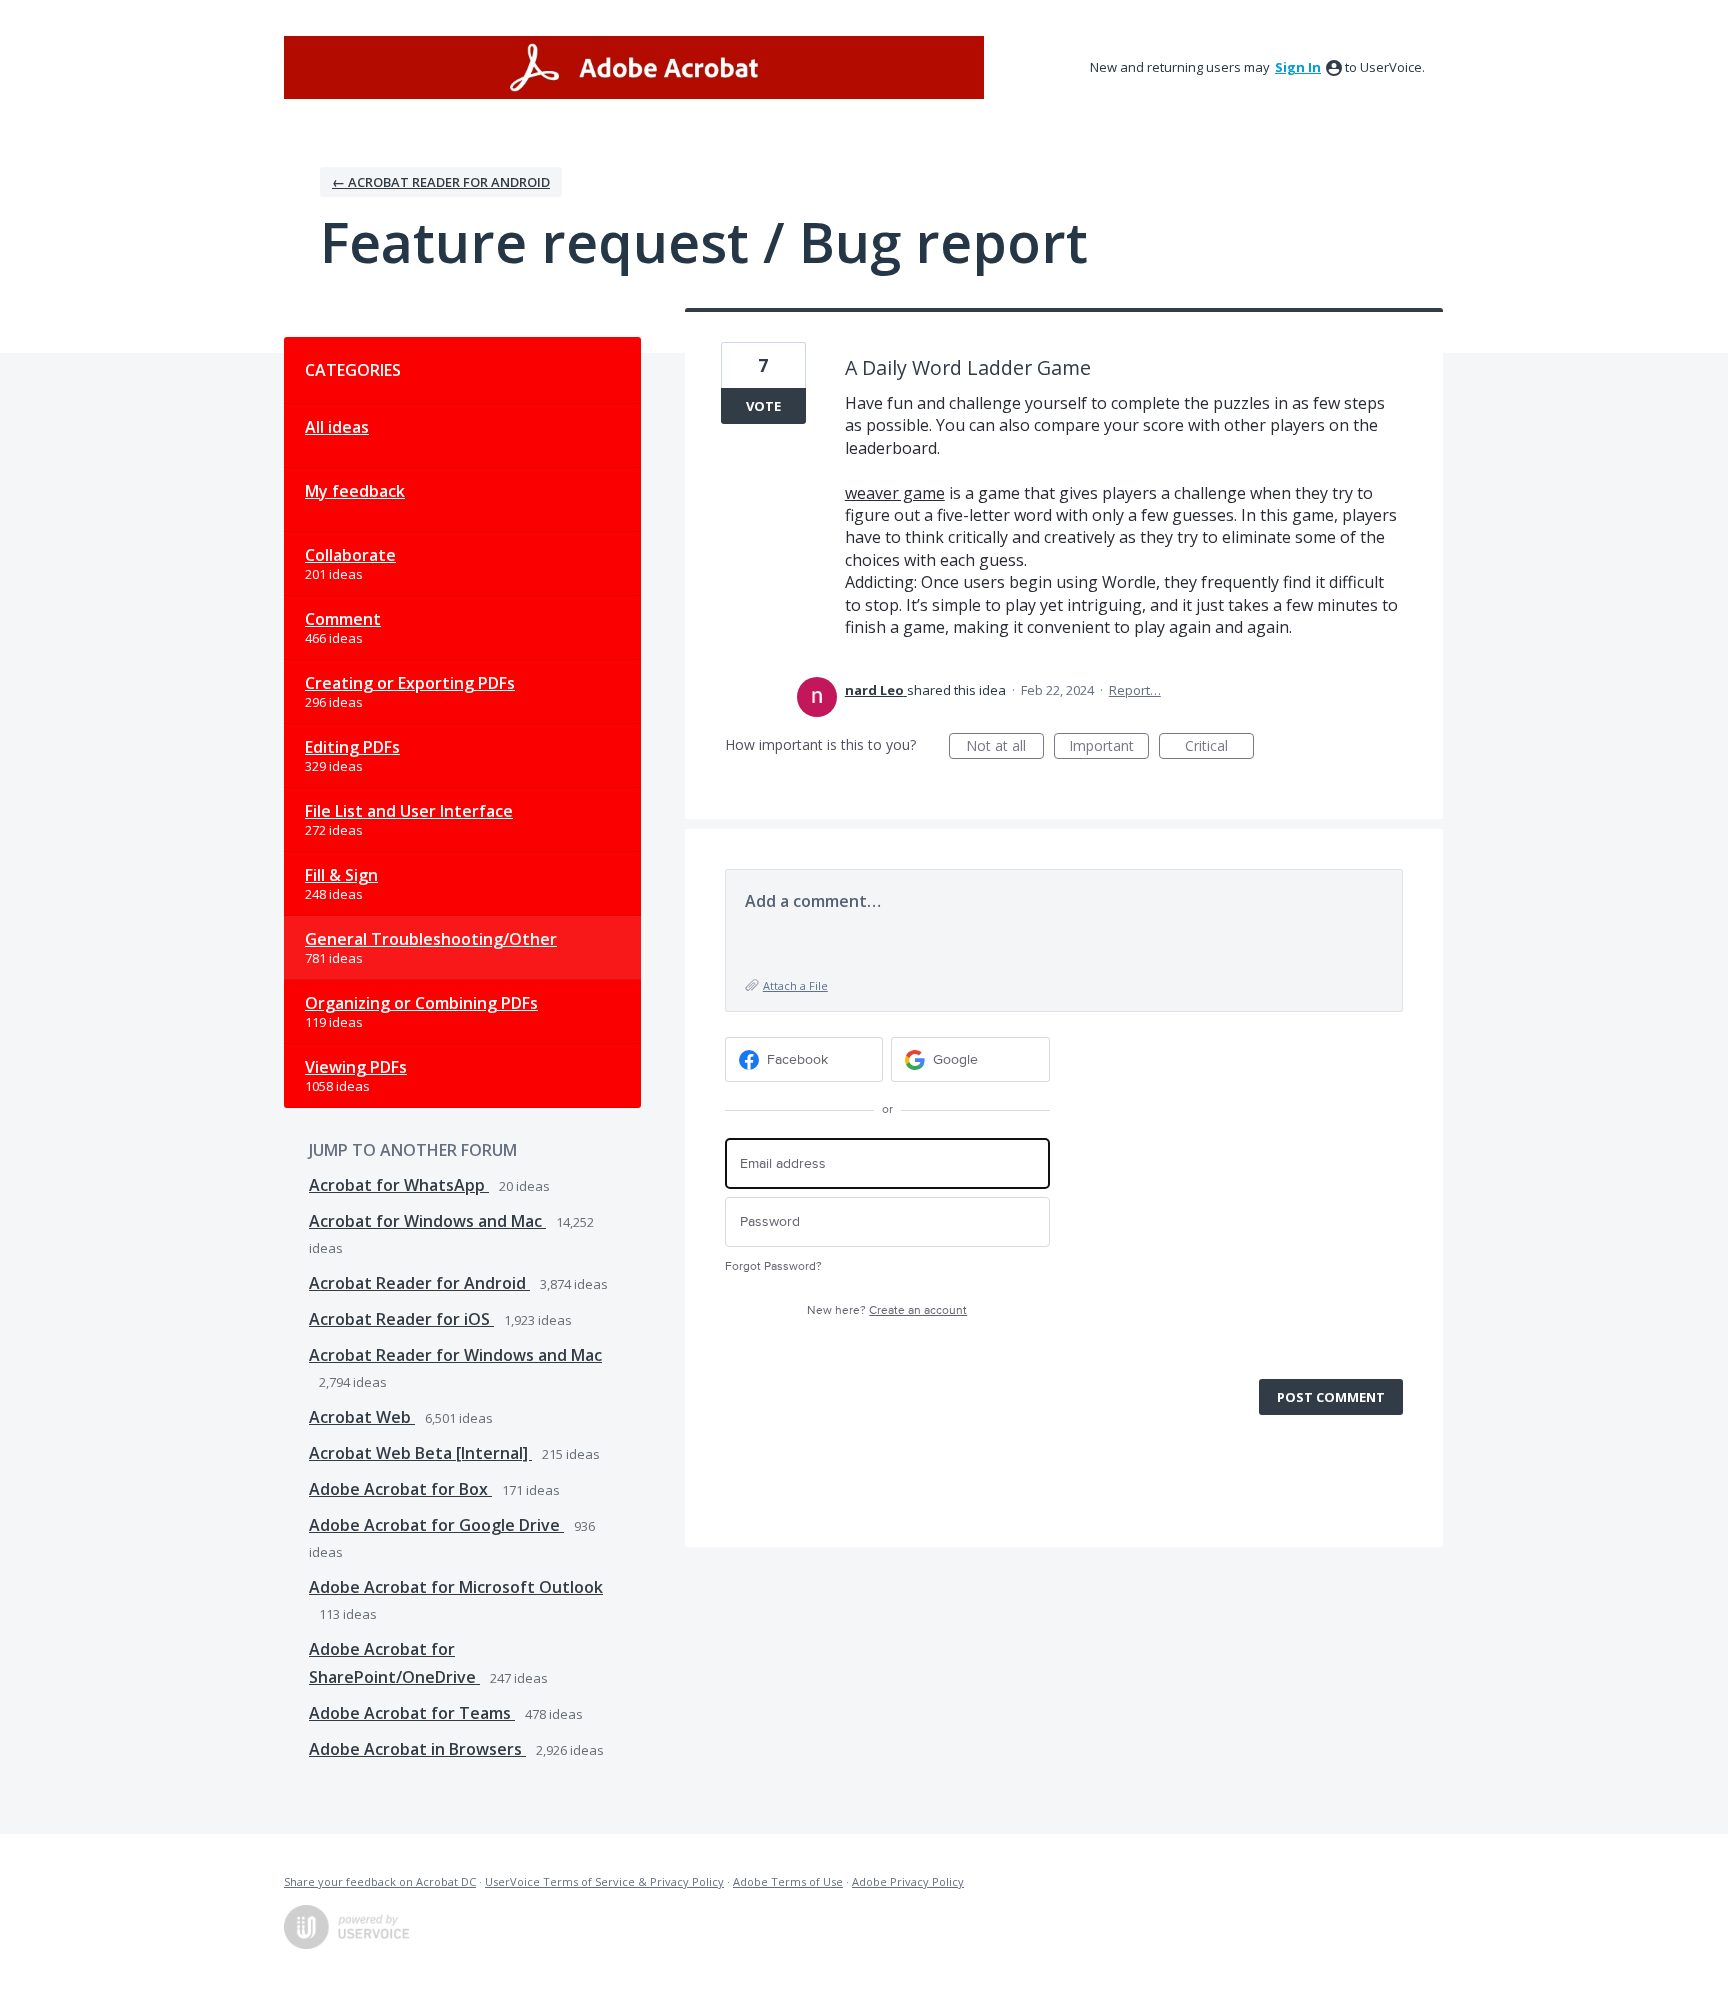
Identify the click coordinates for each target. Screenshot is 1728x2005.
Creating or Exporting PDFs (410, 683)
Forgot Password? (773, 1266)
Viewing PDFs (356, 1067)
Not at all (1005, 747)
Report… (1135, 690)
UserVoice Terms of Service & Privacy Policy (604, 1881)
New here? (887, 1310)
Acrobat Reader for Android (419, 1283)
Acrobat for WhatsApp (399, 1185)
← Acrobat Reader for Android (441, 182)
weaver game (895, 493)
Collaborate (350, 555)
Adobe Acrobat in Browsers (417, 1749)
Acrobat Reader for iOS (401, 1319)
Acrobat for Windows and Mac (427, 1221)
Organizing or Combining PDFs (421, 1003)
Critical (1219, 747)
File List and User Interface (409, 811)
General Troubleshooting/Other (431, 939)
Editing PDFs (352, 747)
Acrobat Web (362, 1417)
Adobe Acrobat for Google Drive (436, 1525)
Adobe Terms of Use (788, 1881)
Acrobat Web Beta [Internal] (420, 1453)
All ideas (337, 427)
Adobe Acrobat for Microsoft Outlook (456, 1587)
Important (1109, 747)
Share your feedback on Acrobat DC (380, 1881)
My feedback (355, 491)
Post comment (1331, 1397)
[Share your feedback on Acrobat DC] (634, 67)
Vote (763, 406)
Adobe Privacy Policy (908, 1881)
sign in (1298, 67)
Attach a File (795, 985)
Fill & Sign (341, 875)
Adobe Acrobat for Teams (412, 1713)
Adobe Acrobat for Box (400, 1489)
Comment (343, 619)
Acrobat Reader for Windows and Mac (455, 1355)
